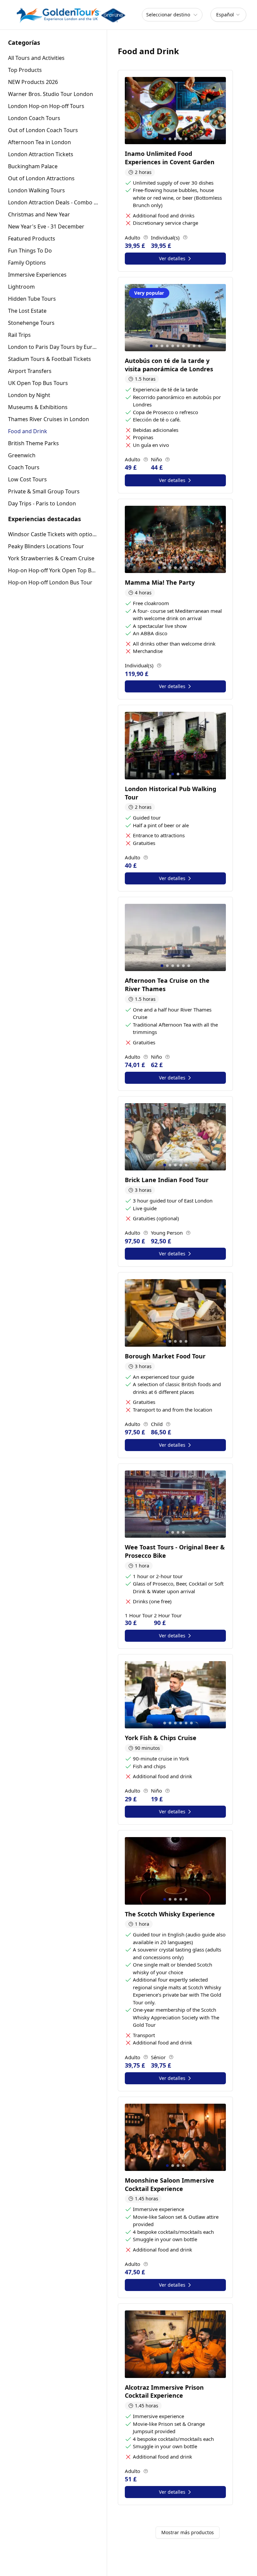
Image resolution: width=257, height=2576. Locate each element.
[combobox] (228, 15)
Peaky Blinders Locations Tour (46, 546)
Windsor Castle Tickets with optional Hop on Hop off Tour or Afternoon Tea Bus (53, 534)
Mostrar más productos (188, 2532)
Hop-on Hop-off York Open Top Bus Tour (53, 570)
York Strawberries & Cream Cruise (51, 558)
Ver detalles (172, 258)
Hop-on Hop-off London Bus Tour (50, 582)
